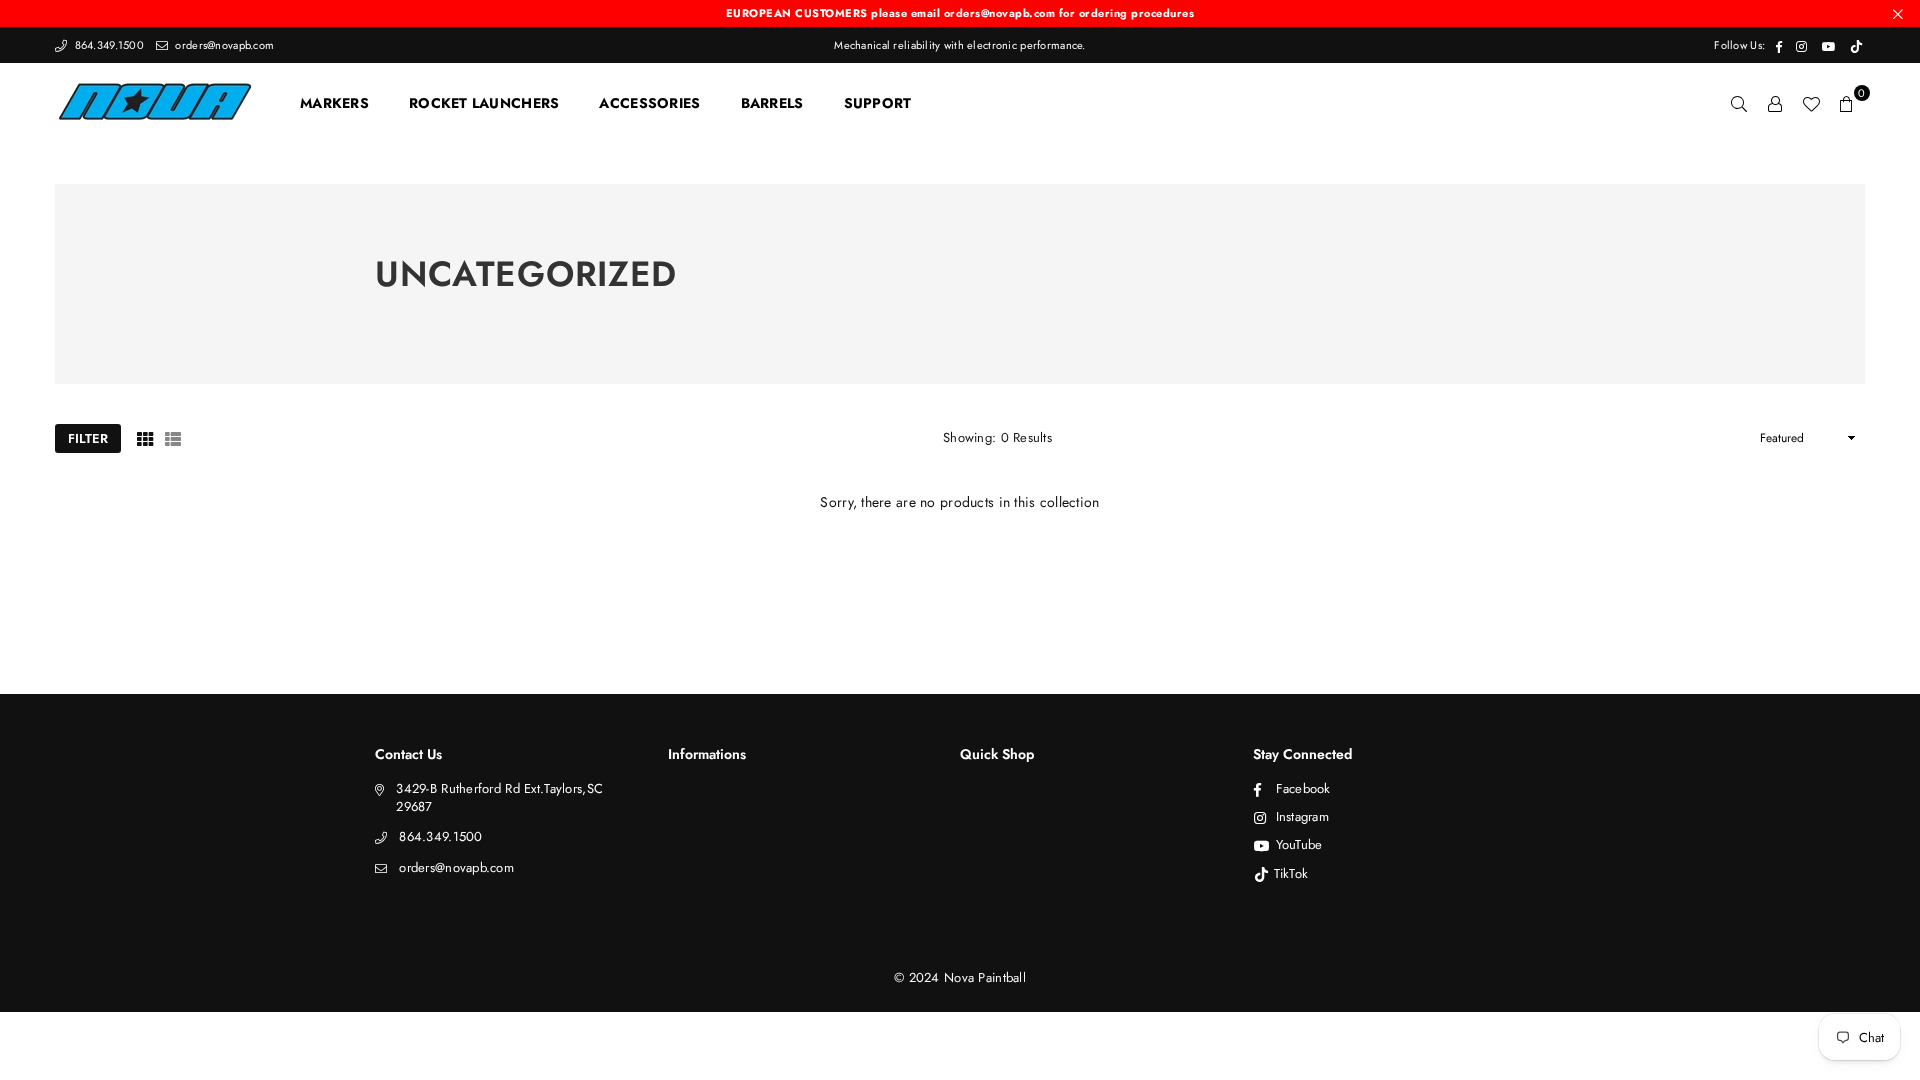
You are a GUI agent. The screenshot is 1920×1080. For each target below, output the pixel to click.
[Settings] (1775, 103)
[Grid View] (145, 439)
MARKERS (334, 103)
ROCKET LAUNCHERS (484, 103)
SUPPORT (878, 103)
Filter (88, 438)
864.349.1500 (107, 45)
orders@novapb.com (223, 45)
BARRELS (772, 103)
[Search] (1739, 103)
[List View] (173, 439)
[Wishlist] (1811, 103)
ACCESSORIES (649, 103)
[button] (1847, 103)
